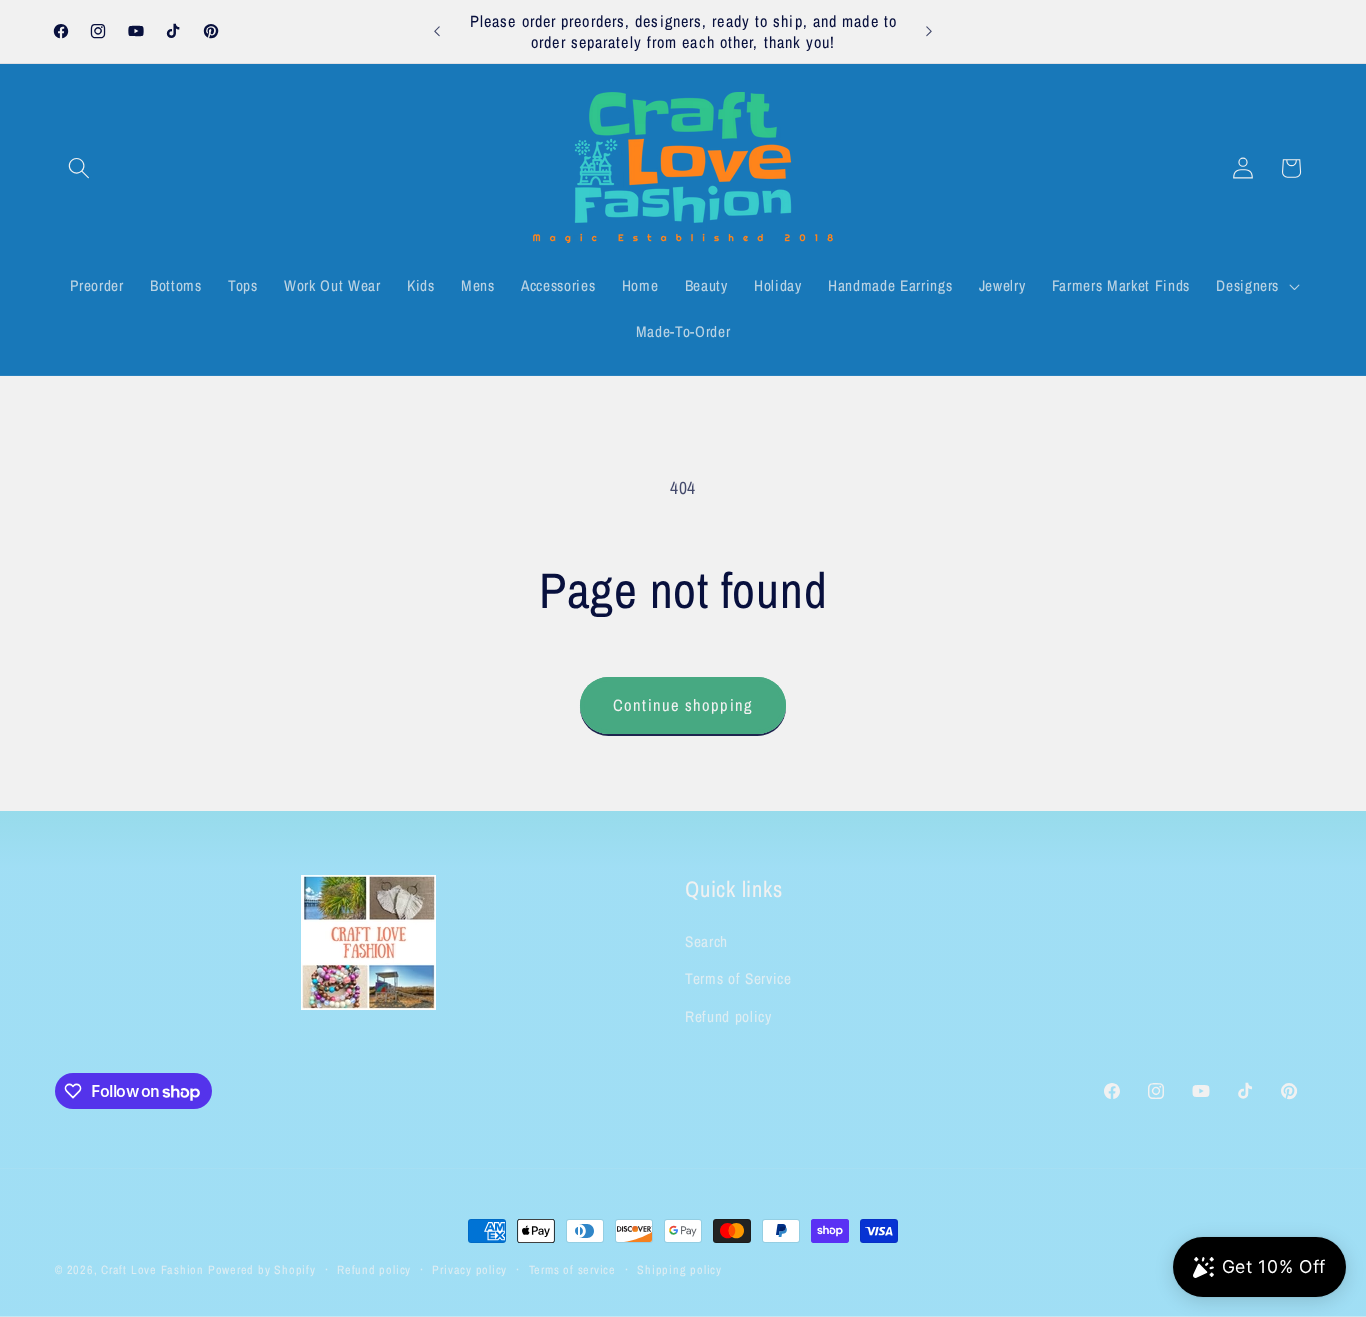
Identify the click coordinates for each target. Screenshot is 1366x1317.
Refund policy (728, 1016)
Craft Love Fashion (152, 1269)
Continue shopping (683, 705)
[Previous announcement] (437, 32)
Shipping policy (679, 1269)
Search (706, 941)
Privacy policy (469, 1269)
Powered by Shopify (262, 1269)
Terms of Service (738, 979)
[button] (79, 168)
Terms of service (572, 1269)
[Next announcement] (929, 32)
